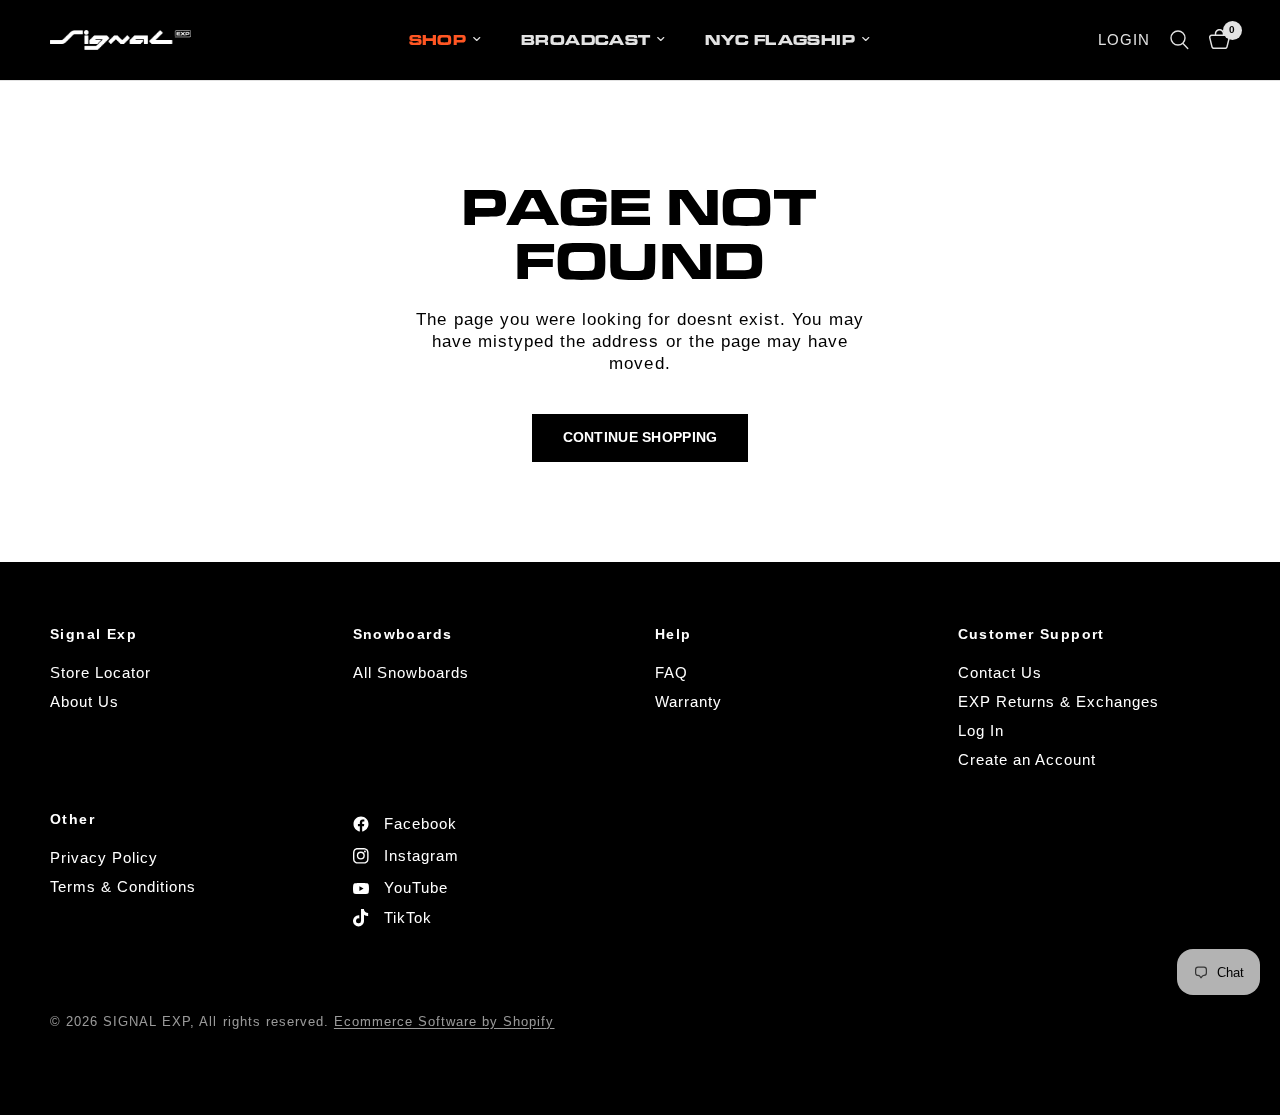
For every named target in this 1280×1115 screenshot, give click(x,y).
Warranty (688, 701)
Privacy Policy (104, 857)
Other (72, 819)
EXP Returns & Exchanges (1058, 701)
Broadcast (585, 40)
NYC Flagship (780, 40)
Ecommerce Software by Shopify (444, 1021)
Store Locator (100, 672)
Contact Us (1000, 672)
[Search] (1179, 40)
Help (673, 634)
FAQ (671, 672)
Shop (438, 40)
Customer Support (1031, 634)
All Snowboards (411, 672)
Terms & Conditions (123, 886)
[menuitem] (445, 40)
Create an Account (1027, 759)
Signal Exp (93, 634)
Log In (981, 730)
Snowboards (403, 634)
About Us (84, 701)
